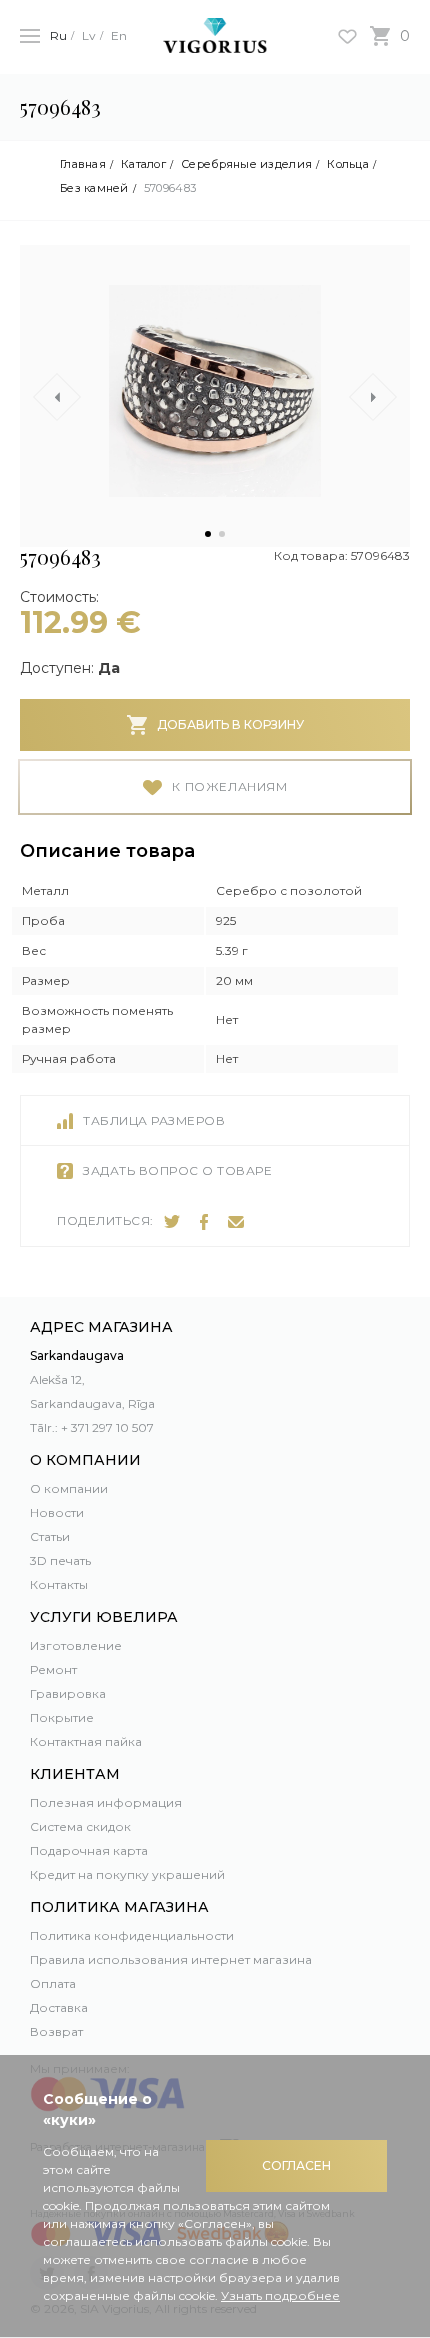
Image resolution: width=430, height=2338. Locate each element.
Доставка (59, 2007)
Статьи (50, 1536)
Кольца (348, 164)
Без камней (94, 188)
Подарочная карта (89, 1850)
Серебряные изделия (246, 164)
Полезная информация (106, 1802)
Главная (83, 164)
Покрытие (62, 1717)
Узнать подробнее (280, 2295)
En (119, 35)
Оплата (53, 1983)
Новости (57, 1512)
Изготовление (76, 1645)
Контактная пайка (86, 1741)
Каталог (143, 164)
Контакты (59, 1584)
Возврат (56, 2031)
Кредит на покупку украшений (127, 1874)
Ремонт (53, 1669)
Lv (89, 35)
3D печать (60, 1560)
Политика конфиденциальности (132, 1935)
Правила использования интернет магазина (171, 1959)
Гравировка (68, 1693)
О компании (69, 1488)
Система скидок (80, 1826)
